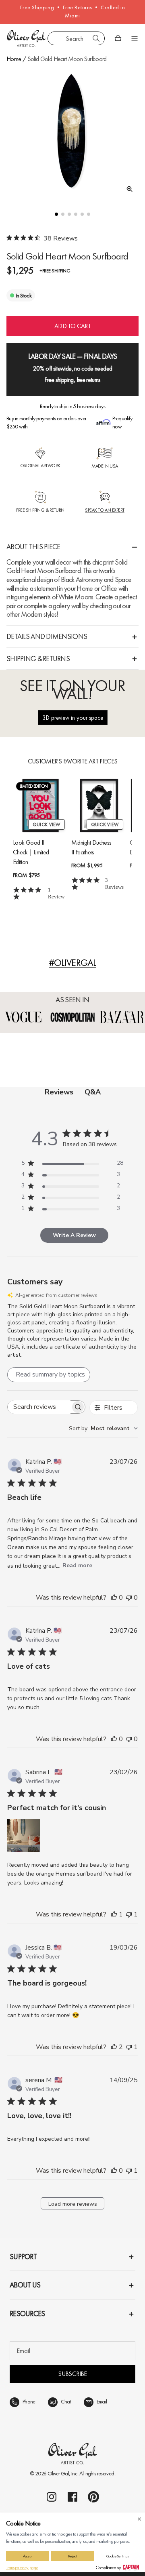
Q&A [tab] (93, 1092)
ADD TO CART (72, 326)
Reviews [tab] (59, 1092)
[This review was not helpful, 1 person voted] (129, 1914)
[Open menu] (135, 38)
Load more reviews (73, 2204)
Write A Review (74, 1235)
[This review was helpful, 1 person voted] (114, 1914)
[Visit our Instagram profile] (52, 2497)
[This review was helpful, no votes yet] (114, 1598)
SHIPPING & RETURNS (38, 659)
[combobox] (76, 38)
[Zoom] (127, 189)
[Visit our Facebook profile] (72, 2497)
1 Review (56, 893)
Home (14, 59)
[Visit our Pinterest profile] (93, 2497)
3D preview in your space (73, 718)
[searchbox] (39, 1407)
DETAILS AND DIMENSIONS (47, 636)
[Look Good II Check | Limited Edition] (40, 805)
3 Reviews (114, 883)
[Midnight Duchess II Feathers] (99, 805)
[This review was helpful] (114, 2047)
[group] (72, 132)
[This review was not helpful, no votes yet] (129, 1598)
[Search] (96, 38)
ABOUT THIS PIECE (33, 547)
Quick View (47, 824)
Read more (77, 1565)
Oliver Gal (58, 2473)
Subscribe (72, 2374)
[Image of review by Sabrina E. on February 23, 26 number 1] (24, 1836)
